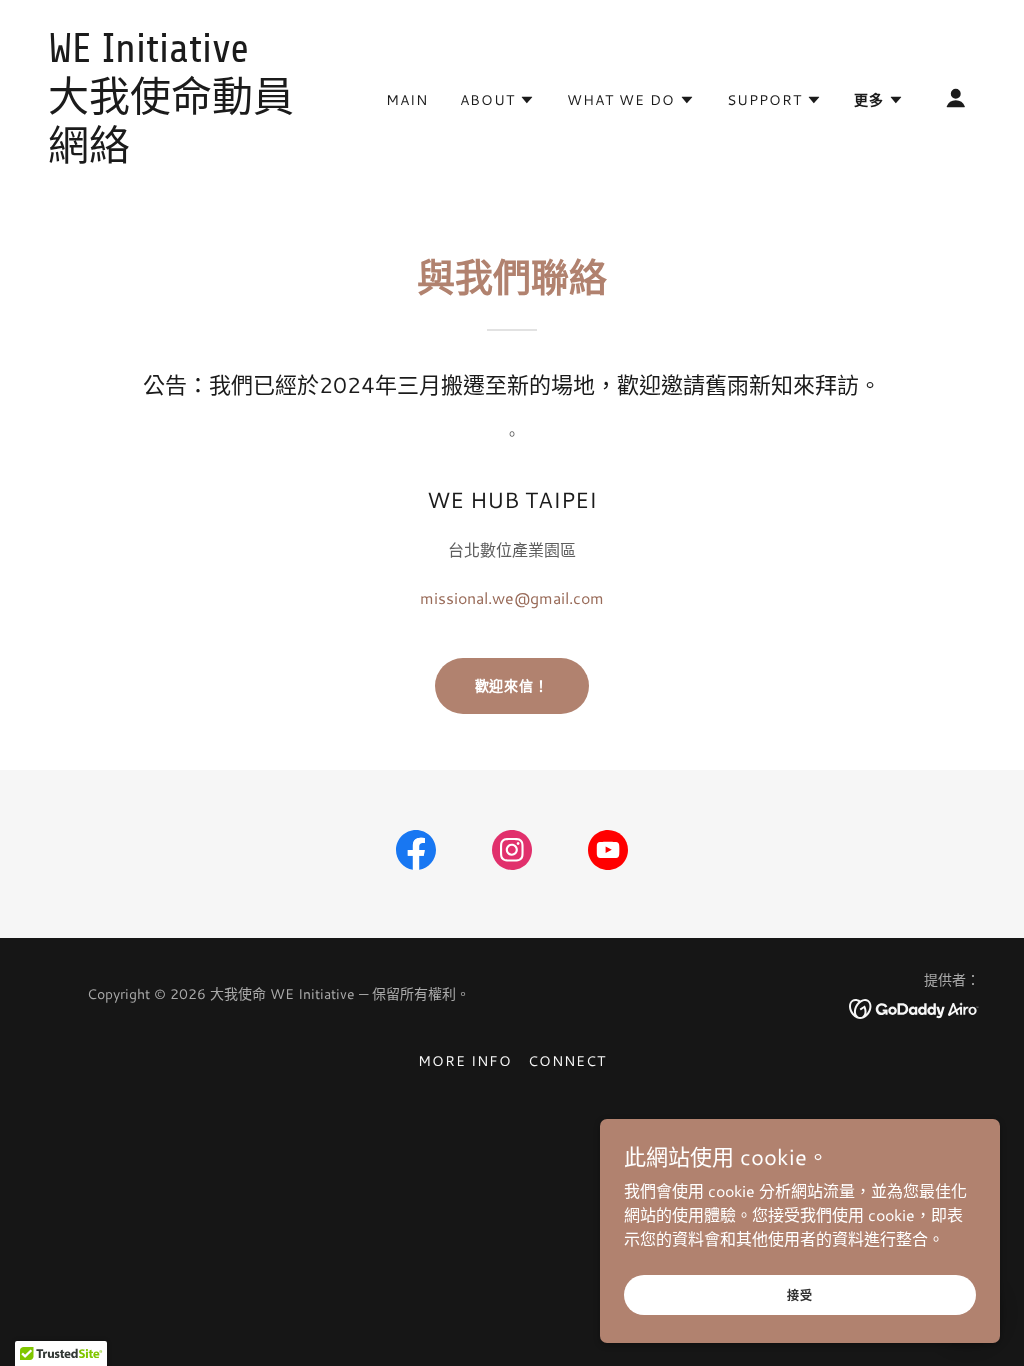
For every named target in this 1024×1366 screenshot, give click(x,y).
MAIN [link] (407, 100)
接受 (800, 1294)
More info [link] (465, 1061)
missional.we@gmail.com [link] (512, 597)
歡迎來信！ (512, 686)
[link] (178, 153)
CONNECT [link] (567, 1061)
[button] (497, 100)
